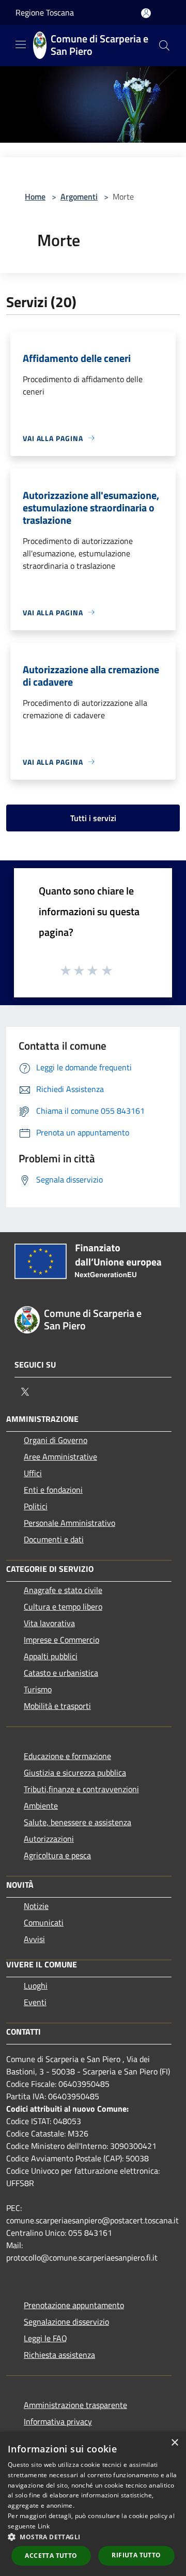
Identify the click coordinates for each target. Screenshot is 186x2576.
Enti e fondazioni (53, 1490)
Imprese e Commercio (61, 1640)
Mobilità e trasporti (57, 1706)
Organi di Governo (56, 1440)
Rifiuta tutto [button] (136, 2555)
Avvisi (34, 1939)
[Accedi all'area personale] (146, 13)
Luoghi (36, 1986)
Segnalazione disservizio (66, 2322)
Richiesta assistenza (59, 2355)
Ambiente (41, 1806)
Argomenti (79, 196)
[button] (93, 2537)
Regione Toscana (45, 12)
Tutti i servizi (93, 818)
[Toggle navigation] (21, 44)
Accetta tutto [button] (51, 2556)
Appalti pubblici (51, 1656)
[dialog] (93, 2504)
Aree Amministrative (60, 1457)
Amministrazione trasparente (75, 2405)
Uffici (33, 1473)
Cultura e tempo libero (63, 1607)
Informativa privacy (58, 2421)
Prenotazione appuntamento (74, 2305)
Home (35, 196)
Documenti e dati (54, 1539)
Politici (36, 1506)
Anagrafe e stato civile (63, 1590)
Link (44, 2526)
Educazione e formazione (67, 1756)
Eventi (35, 2002)
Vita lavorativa (49, 1623)
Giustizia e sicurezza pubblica (75, 1772)
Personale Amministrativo (69, 1523)
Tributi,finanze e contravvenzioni (81, 1789)
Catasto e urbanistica (61, 1673)
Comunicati (44, 1922)
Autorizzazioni (49, 1839)
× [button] (174, 2443)
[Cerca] (164, 46)
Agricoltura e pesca (57, 1855)
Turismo (38, 1689)
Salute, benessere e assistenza (78, 1822)
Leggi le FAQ (45, 2338)
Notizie (36, 1906)
